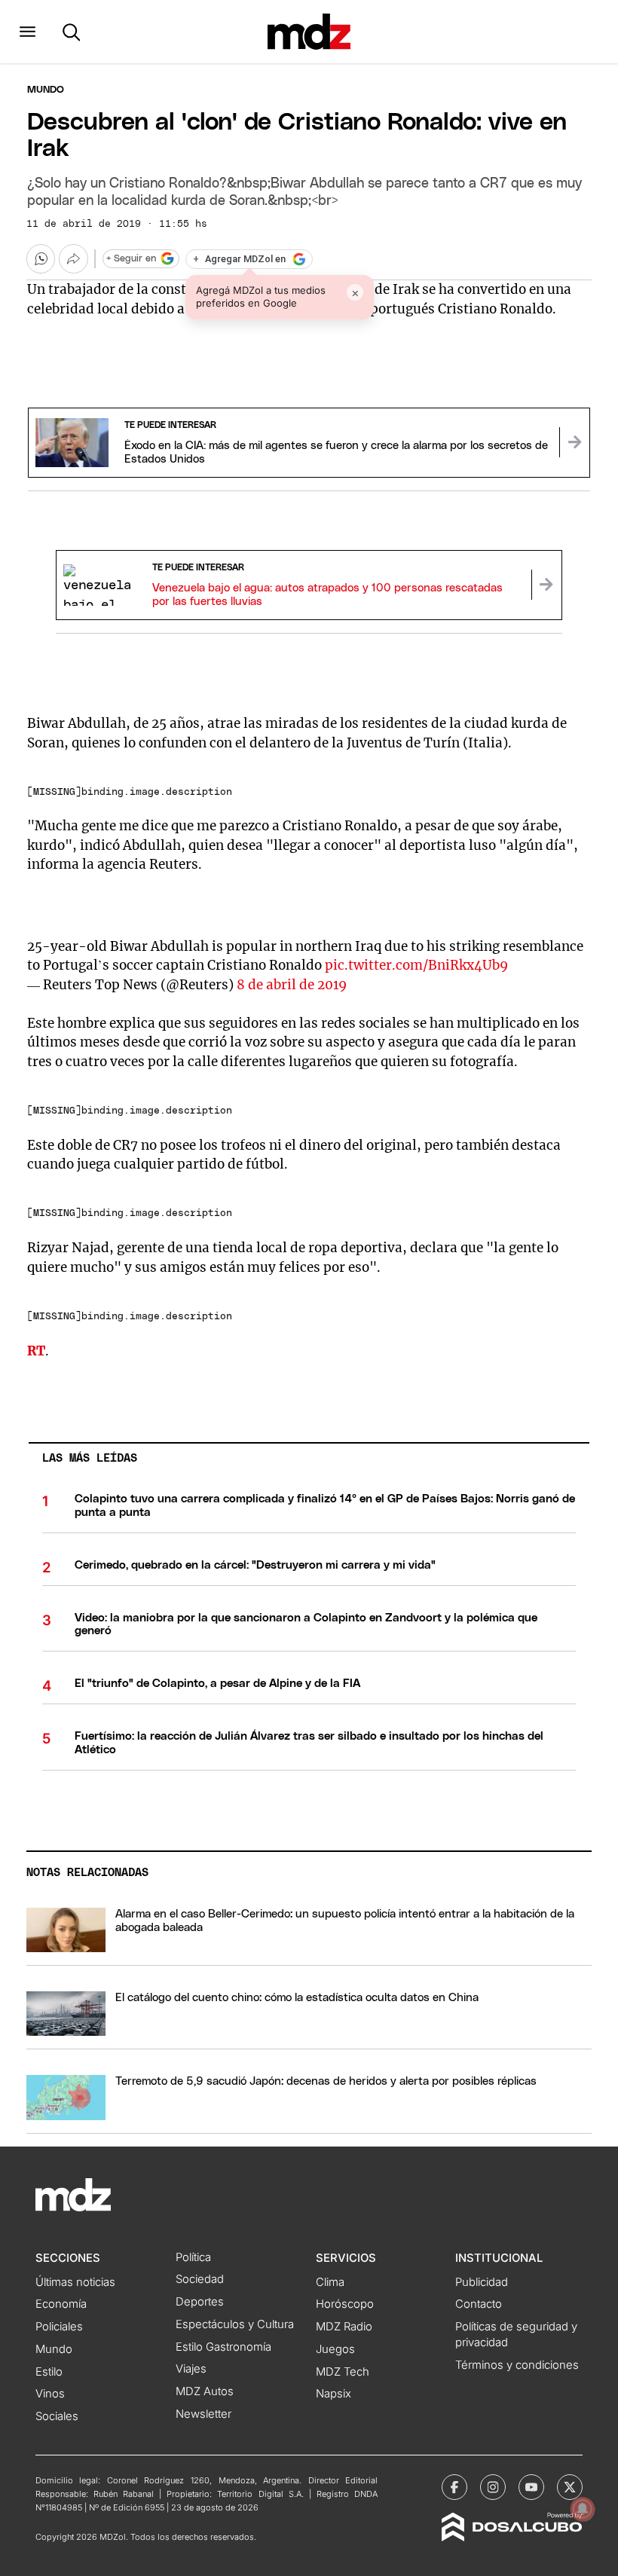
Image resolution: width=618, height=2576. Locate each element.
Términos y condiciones (517, 2365)
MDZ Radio (344, 2327)
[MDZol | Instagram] (493, 2487)
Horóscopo (345, 2304)
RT (36, 1351)
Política (193, 2257)
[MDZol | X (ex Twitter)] (570, 2487)
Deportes (200, 2302)
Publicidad (482, 2282)
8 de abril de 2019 (292, 985)
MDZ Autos (205, 2391)
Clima (330, 2282)
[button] (28, 32)
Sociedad (200, 2279)
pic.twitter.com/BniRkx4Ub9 (416, 965)
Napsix (333, 2394)
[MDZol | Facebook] (454, 2487)
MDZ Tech (343, 2372)
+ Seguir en (131, 259)
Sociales (57, 2416)
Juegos (335, 2349)
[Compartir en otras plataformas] (73, 258)
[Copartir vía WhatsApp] (41, 258)
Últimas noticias (75, 2282)
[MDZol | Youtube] (531, 2487)
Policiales (59, 2327)
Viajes (191, 2369)
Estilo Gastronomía (223, 2347)
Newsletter (203, 2414)
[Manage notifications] (583, 2509)
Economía (61, 2304)
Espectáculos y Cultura (235, 2324)
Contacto (479, 2304)
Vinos (50, 2394)
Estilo (49, 2372)
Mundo (46, 90)
